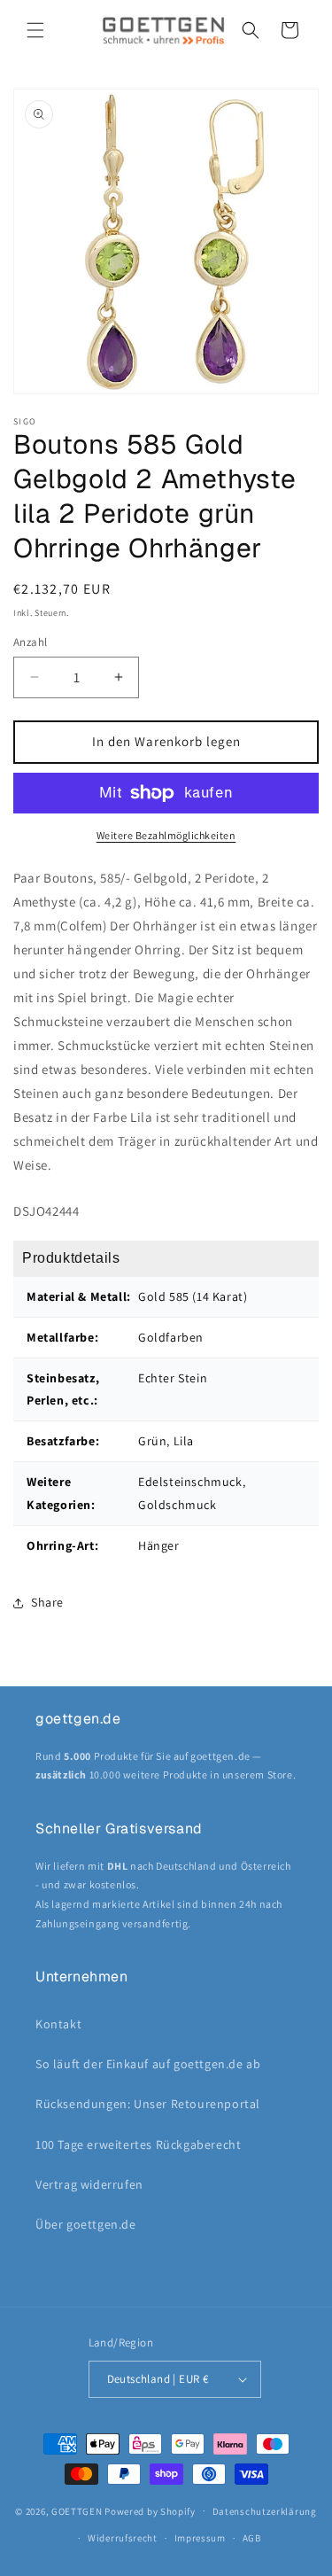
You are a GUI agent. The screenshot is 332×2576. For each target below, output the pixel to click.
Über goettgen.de (86, 2224)
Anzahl (30, 642)
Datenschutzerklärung (265, 2511)
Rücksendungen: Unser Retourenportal (148, 2104)
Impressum (200, 2538)
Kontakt (58, 2024)
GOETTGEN (77, 2510)
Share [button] (47, 1602)
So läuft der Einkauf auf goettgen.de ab (148, 2064)
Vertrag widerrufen (89, 2184)
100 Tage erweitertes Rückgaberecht (138, 2144)
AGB (252, 2538)
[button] (35, 30)
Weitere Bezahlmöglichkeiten (166, 835)
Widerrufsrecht (123, 2538)
